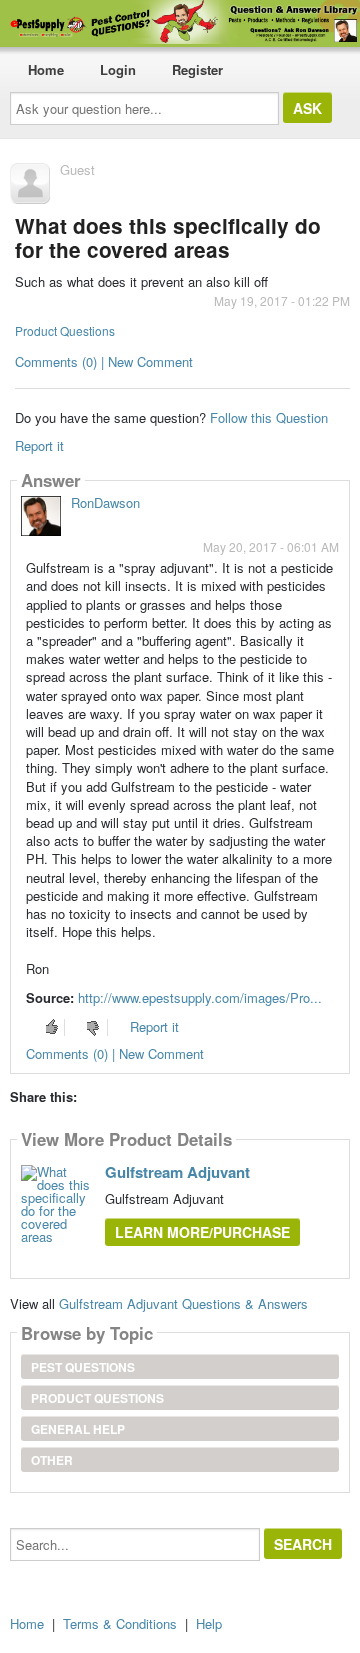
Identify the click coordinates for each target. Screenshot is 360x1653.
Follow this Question (269, 417)
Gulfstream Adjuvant (177, 1172)
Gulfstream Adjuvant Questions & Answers (183, 1303)
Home (46, 69)
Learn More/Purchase (202, 1232)
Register (197, 69)
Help (209, 1623)
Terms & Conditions (120, 1623)
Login (118, 69)
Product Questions (65, 330)
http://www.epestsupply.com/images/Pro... (200, 997)
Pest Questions (83, 1367)
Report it (39, 445)
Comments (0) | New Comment (104, 361)
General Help (78, 1429)
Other (52, 1460)
